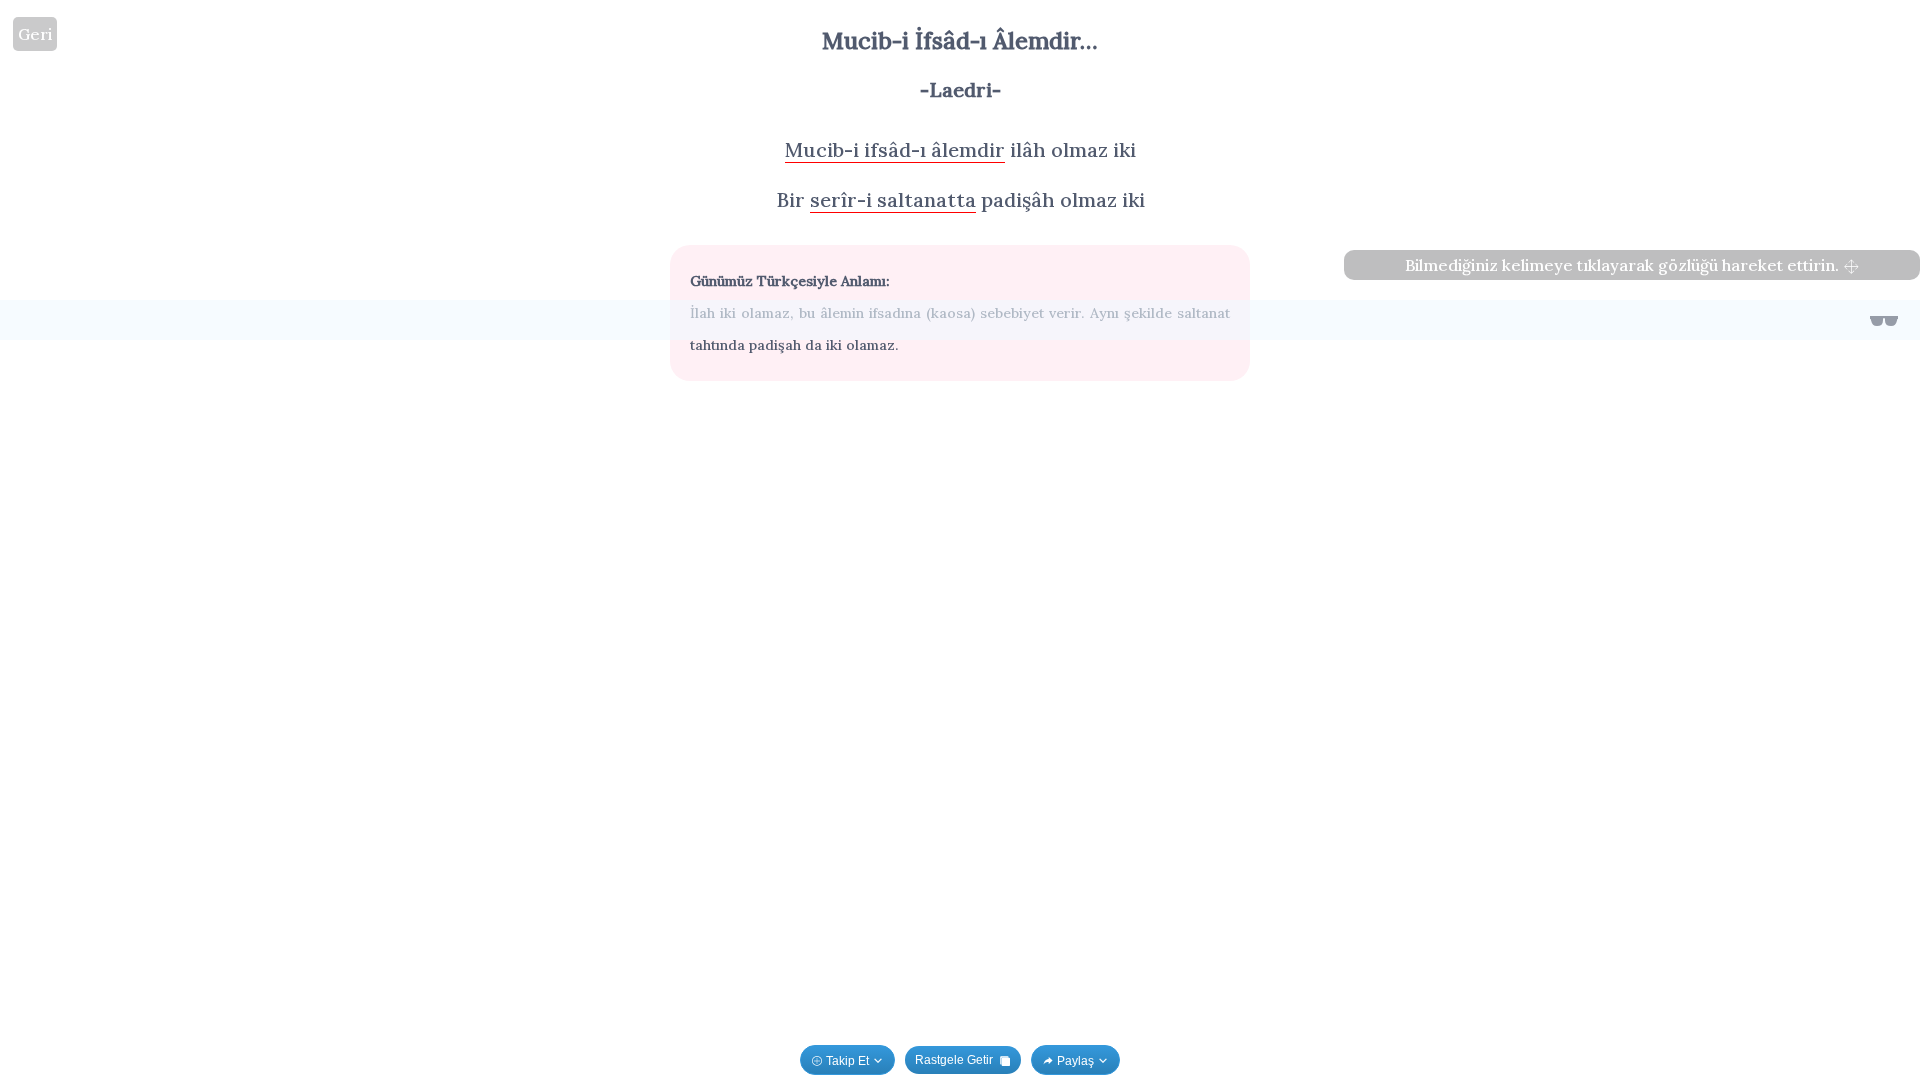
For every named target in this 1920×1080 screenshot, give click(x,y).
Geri (35, 34)
